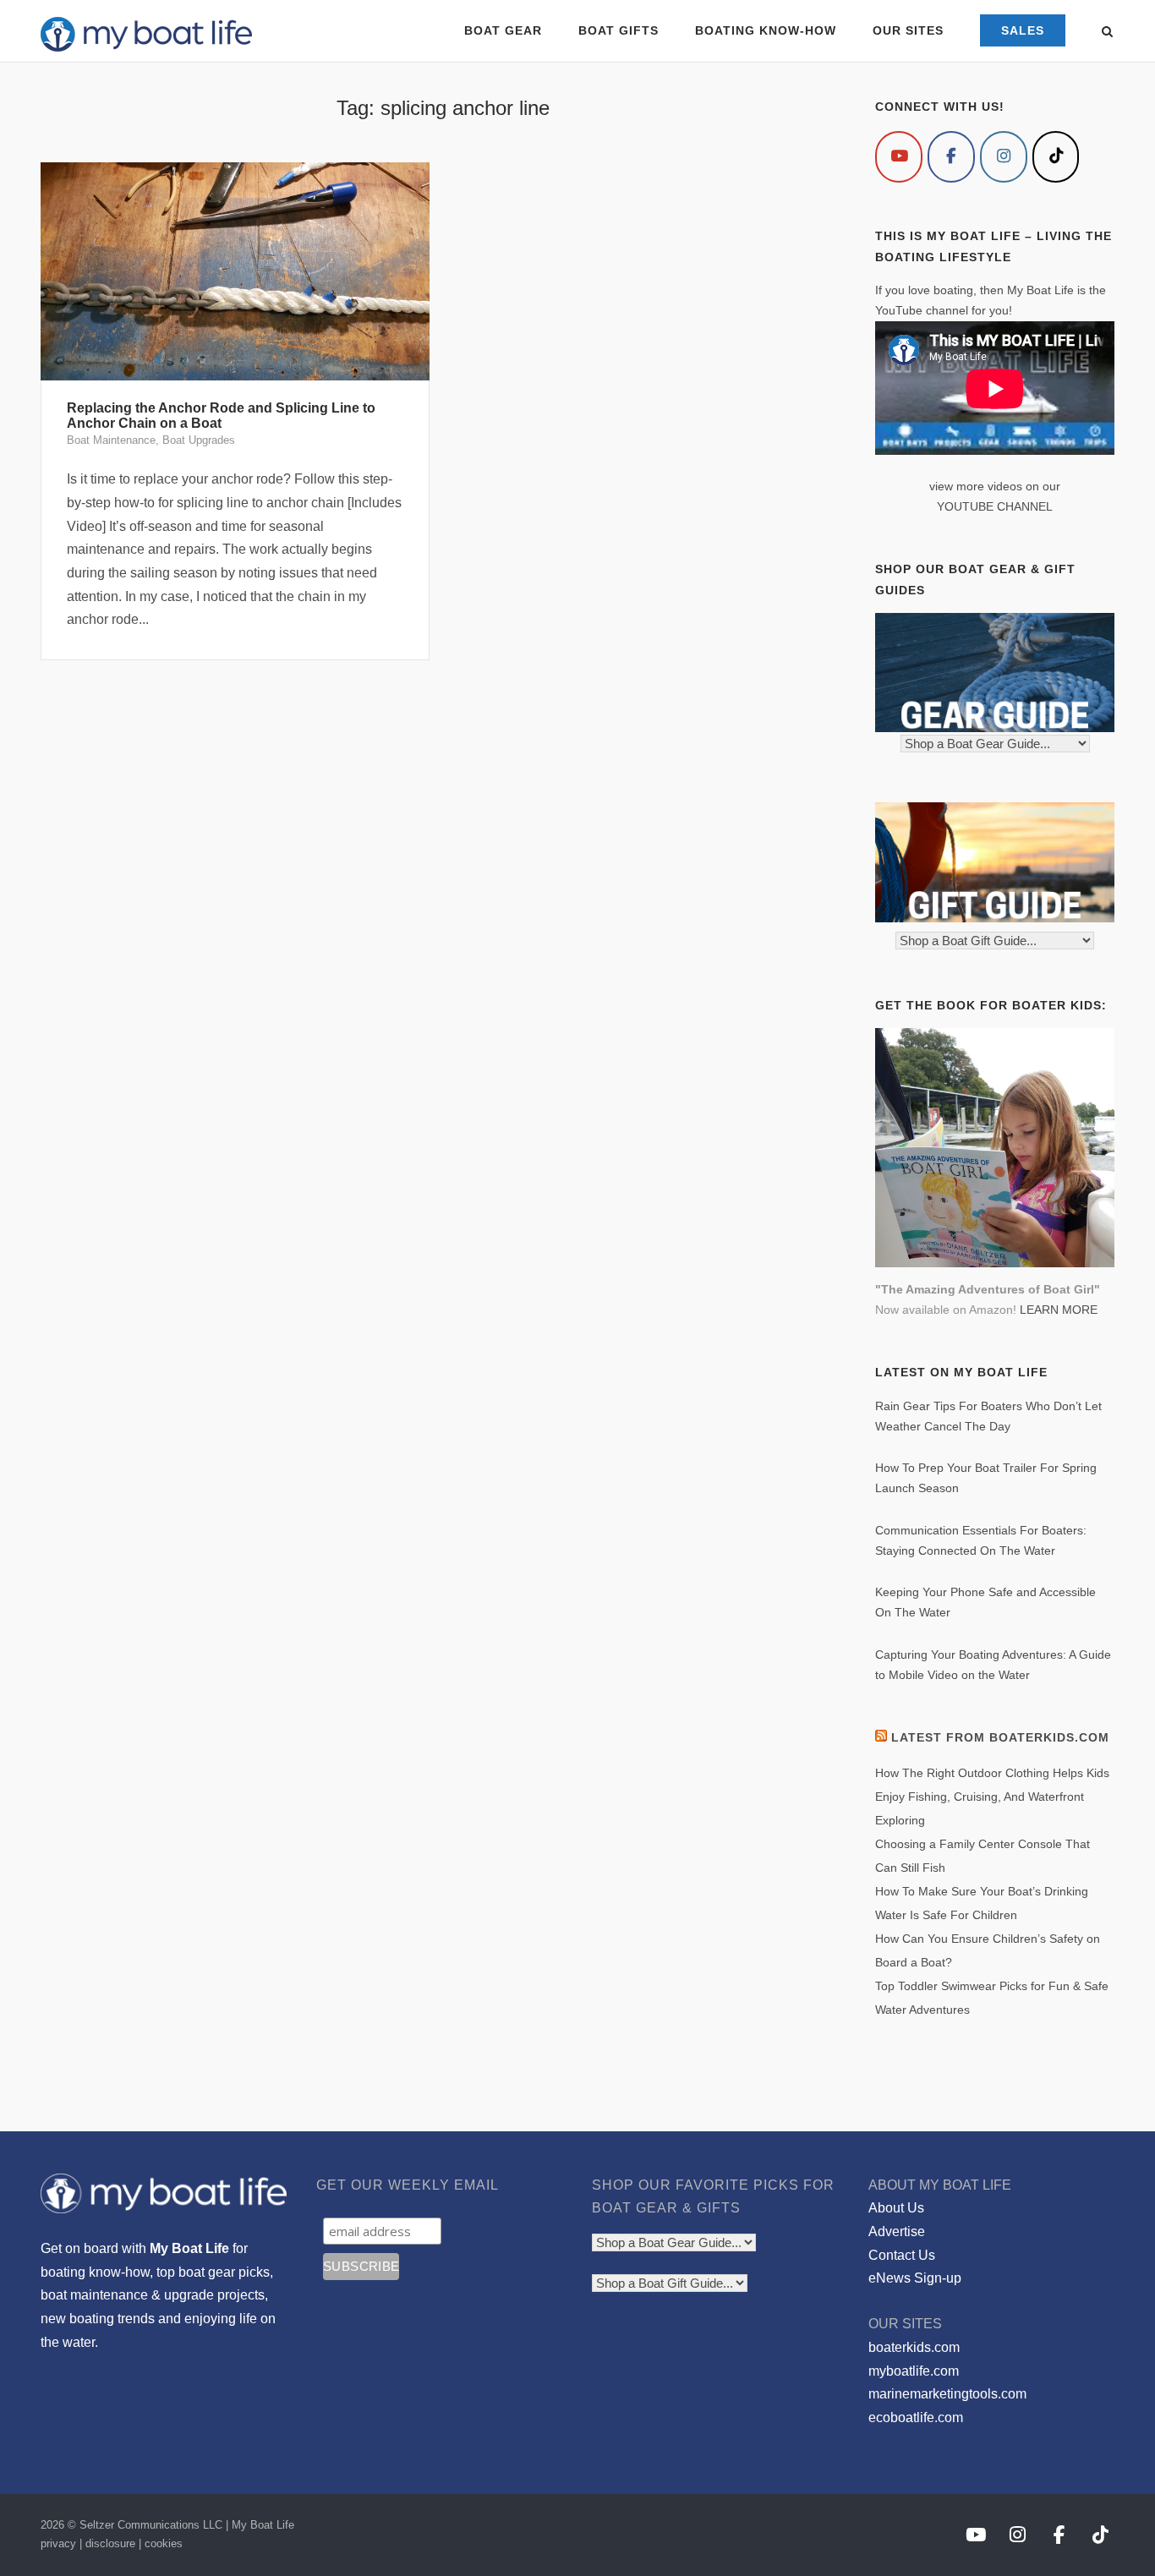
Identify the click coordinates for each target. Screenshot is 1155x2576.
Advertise (897, 2231)
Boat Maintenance (111, 440)
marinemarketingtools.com (947, 2394)
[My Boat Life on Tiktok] (1056, 157)
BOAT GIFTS (619, 30)
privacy (58, 2543)
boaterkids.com (914, 2347)
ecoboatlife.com (916, 2417)
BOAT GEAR (503, 30)
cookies (164, 2543)
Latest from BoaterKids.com (1000, 1737)
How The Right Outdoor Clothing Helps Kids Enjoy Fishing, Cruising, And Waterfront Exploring (992, 1797)
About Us (896, 2208)
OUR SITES (908, 30)
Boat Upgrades (199, 440)
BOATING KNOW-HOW (766, 30)
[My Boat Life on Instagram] (1004, 157)
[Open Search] (1107, 33)
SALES (1023, 30)
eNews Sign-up (915, 2278)
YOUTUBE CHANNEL (995, 506)
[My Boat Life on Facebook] (951, 157)
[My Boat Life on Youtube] (899, 157)
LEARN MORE (1059, 1310)
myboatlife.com (914, 2371)
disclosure (110, 2543)
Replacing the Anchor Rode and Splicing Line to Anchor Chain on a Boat (221, 416)
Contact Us (902, 2255)
